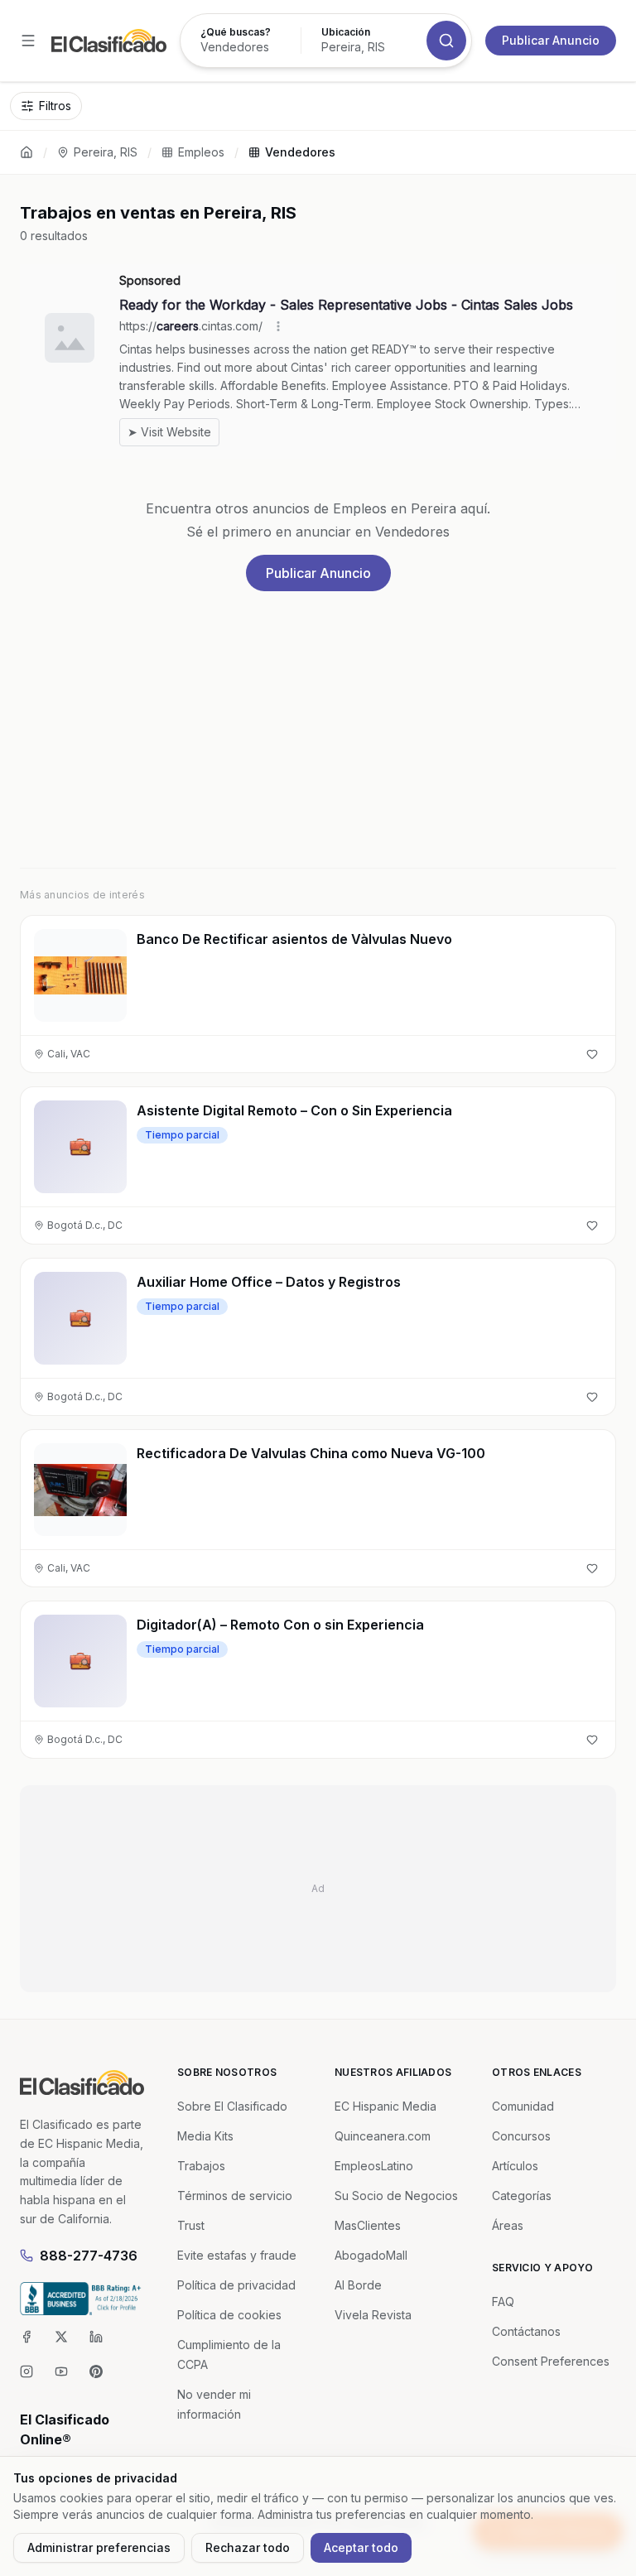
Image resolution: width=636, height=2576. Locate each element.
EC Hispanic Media (385, 2106)
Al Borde (358, 2285)
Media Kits (205, 2136)
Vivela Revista (373, 2315)
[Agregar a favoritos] (592, 1054)
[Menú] (28, 41)
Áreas (508, 2225)
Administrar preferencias (99, 2547)
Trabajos (201, 2166)
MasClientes (368, 2225)
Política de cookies (229, 2315)
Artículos (515, 2166)
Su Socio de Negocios (396, 2196)
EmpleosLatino (374, 2166)
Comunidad (523, 2106)
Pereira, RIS (106, 152)
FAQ (503, 2302)
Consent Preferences (551, 2361)
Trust (191, 2225)
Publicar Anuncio (551, 40)
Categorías (522, 2196)
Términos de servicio (235, 2196)
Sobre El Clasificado (232, 2106)
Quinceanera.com (383, 2136)
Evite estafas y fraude (237, 2255)
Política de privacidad (236, 2285)
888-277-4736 (89, 2256)
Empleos (201, 152)
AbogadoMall (371, 2255)
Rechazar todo (248, 2547)
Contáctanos (526, 2331)
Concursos (521, 2136)
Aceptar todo (361, 2547)
